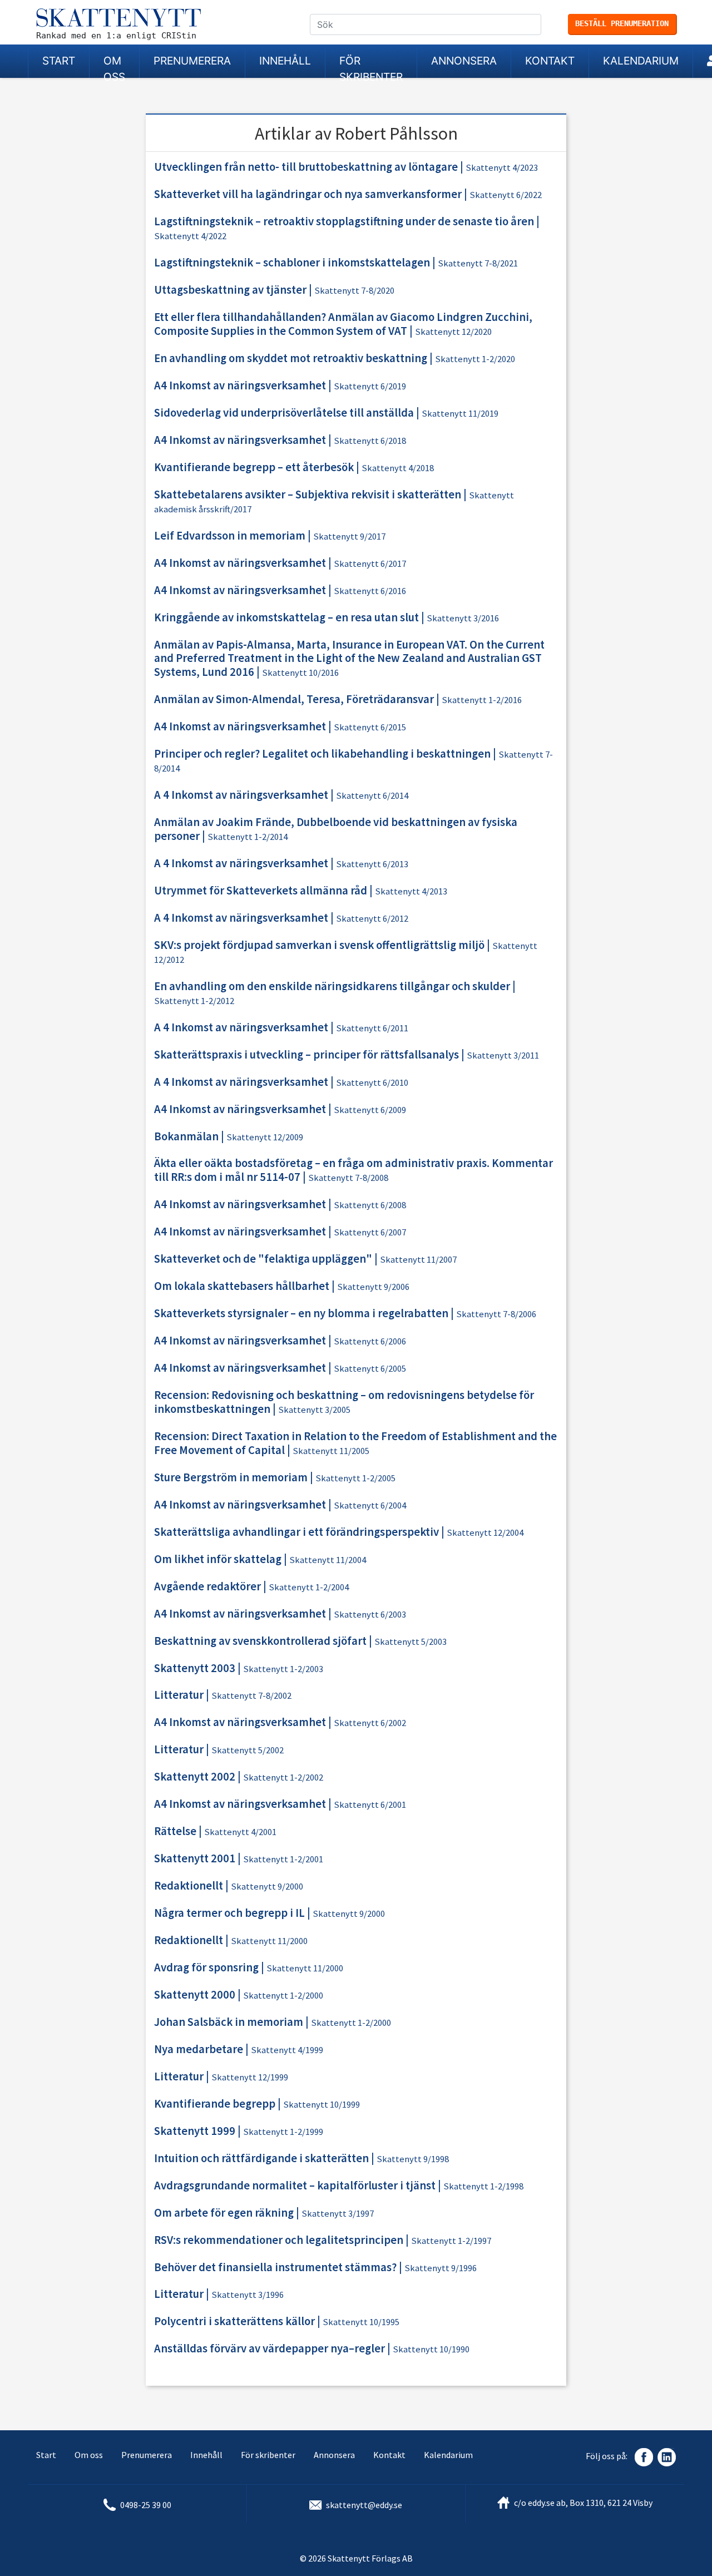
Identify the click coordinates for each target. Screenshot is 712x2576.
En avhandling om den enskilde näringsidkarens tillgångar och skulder (332, 986)
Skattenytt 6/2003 (370, 1615)
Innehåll (285, 61)
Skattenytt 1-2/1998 (483, 2186)
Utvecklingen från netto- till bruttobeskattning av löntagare (306, 167)
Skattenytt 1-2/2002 (283, 1778)
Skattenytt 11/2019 (460, 414)
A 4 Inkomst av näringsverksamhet (241, 795)
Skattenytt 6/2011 (372, 1028)
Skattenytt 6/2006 (370, 1341)
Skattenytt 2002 (195, 1777)
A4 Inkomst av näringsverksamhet (240, 385)
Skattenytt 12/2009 (265, 1137)
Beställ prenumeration (622, 23)
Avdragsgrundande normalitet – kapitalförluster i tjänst (295, 2186)
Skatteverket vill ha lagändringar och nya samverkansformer (308, 194)
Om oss (114, 66)
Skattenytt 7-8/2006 (496, 1314)
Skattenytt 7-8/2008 (348, 1178)
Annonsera (464, 61)
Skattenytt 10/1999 (322, 2105)
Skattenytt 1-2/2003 (283, 1669)
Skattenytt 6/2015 (370, 727)
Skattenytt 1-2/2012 (194, 1001)
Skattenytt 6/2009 (370, 1110)
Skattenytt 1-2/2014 (248, 837)
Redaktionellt (189, 1886)
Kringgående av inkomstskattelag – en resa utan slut (286, 617)
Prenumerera (192, 61)
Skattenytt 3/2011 (503, 1055)
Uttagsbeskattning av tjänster (230, 290)
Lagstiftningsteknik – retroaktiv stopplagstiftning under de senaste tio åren (344, 221)
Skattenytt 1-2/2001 (283, 1859)
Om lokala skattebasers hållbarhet (242, 1286)
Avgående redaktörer (207, 1586)
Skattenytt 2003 (195, 1668)
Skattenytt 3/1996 (248, 2295)
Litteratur (179, 1695)
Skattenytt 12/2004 (485, 1533)
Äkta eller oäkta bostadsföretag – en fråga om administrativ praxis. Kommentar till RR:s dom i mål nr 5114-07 (353, 1170)
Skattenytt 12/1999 (250, 2077)
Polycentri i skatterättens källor (234, 2321)
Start (59, 61)
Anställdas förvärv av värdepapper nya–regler (270, 2348)
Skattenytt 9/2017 (349, 537)
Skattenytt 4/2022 (190, 236)
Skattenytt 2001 (195, 1858)
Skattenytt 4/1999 (287, 2050)
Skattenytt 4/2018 (398, 468)
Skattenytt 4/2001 (240, 1832)
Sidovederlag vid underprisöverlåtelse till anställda (284, 413)
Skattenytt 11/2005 (331, 1451)
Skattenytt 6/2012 (372, 919)
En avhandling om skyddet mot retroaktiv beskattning (291, 358)
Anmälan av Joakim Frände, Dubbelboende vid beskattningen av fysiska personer (336, 829)
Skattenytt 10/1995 (361, 2322)
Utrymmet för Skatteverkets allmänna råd (261, 891)
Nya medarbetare (199, 2049)
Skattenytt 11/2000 (269, 1941)
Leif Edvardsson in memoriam (230, 536)
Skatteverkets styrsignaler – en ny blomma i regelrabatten (301, 1313)
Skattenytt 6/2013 (372, 864)
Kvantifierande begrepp (215, 2104)
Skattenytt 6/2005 (370, 1369)
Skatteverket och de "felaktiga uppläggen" (263, 1259)
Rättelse (175, 1831)
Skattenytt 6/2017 (370, 564)
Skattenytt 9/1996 (441, 2268)
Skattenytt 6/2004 (370, 1505)
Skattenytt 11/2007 (418, 1260)
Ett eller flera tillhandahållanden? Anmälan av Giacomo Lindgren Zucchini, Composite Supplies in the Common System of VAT (343, 324)
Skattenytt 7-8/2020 (354, 291)
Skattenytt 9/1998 (413, 2159)
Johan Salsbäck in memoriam (229, 2022)
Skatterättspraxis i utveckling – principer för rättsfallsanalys (306, 1055)
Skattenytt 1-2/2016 (482, 700)
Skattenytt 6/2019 (370, 386)
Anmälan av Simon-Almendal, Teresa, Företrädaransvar (294, 699)
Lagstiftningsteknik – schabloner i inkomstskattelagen (292, 263)
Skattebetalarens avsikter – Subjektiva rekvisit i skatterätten (308, 495)
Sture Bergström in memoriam (231, 1477)
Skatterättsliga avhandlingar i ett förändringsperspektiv (296, 1532)
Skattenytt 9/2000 (267, 1887)
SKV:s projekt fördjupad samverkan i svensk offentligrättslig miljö (319, 945)
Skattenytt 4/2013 (411, 891)
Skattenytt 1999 (195, 2131)
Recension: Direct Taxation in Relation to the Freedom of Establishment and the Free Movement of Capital (355, 1443)
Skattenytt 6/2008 (370, 1205)
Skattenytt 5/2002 (248, 1750)
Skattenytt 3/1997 (338, 2214)
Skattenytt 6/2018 (370, 441)
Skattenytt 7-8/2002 (251, 1696)
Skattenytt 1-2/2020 (475, 359)
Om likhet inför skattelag (218, 1559)
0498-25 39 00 (146, 2505)
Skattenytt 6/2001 (370, 1805)
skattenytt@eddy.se (364, 2505)
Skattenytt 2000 (195, 1995)
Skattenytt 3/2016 (463, 618)
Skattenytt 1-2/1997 (451, 2241)
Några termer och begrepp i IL (229, 1913)
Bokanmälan (186, 1136)
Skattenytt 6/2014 (372, 796)
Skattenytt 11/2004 (328, 1560)
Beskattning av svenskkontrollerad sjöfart (260, 1641)
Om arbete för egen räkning (224, 2213)
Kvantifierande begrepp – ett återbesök (254, 467)
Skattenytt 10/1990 (431, 2349)
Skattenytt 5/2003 (411, 1642)
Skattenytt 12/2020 (453, 332)
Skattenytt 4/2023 (502, 168)
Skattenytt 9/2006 (373, 1287)
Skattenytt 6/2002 (370, 1723)
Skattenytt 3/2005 (314, 1410)
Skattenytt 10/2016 (300, 673)
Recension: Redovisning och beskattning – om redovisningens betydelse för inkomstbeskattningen (344, 1402)
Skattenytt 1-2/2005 (355, 1478)
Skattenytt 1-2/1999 (283, 2132)
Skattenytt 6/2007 (370, 1232)
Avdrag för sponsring (206, 1967)
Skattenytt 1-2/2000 (283, 1996)
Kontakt (550, 61)
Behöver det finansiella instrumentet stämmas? (275, 2267)
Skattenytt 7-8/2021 (478, 263)
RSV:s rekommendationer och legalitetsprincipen (279, 2240)
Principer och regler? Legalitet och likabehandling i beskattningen (322, 754)
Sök (537, 25)
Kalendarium (641, 61)
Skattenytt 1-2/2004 (309, 1587)
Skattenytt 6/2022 (506, 195)
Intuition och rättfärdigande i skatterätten (261, 2158)
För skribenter (371, 66)
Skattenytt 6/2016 (370, 591)
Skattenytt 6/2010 (372, 1083)
